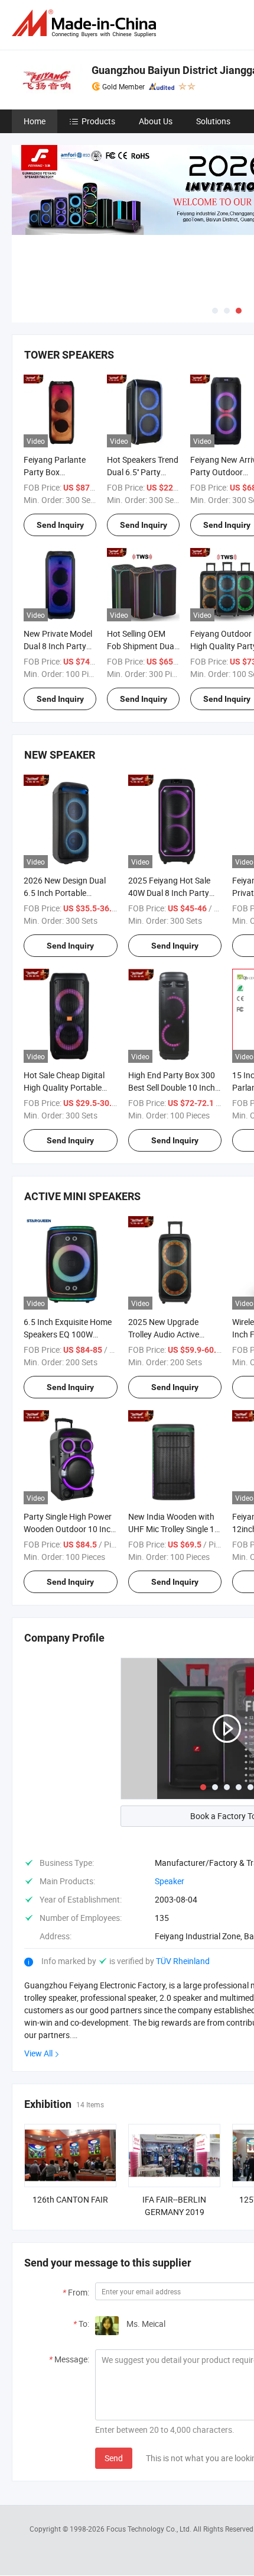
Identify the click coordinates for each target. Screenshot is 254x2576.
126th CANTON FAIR (70, 2199)
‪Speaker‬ (170, 1881)
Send (114, 2458)
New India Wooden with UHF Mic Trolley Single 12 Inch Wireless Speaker (174, 1529)
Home (35, 121)
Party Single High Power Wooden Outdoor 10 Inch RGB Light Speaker (69, 1529)
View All (38, 2053)
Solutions (213, 121)
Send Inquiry (60, 525)
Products (98, 121)
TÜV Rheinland (183, 1961)
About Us (156, 121)
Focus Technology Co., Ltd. (150, 2529)
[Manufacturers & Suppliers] (86, 23)
